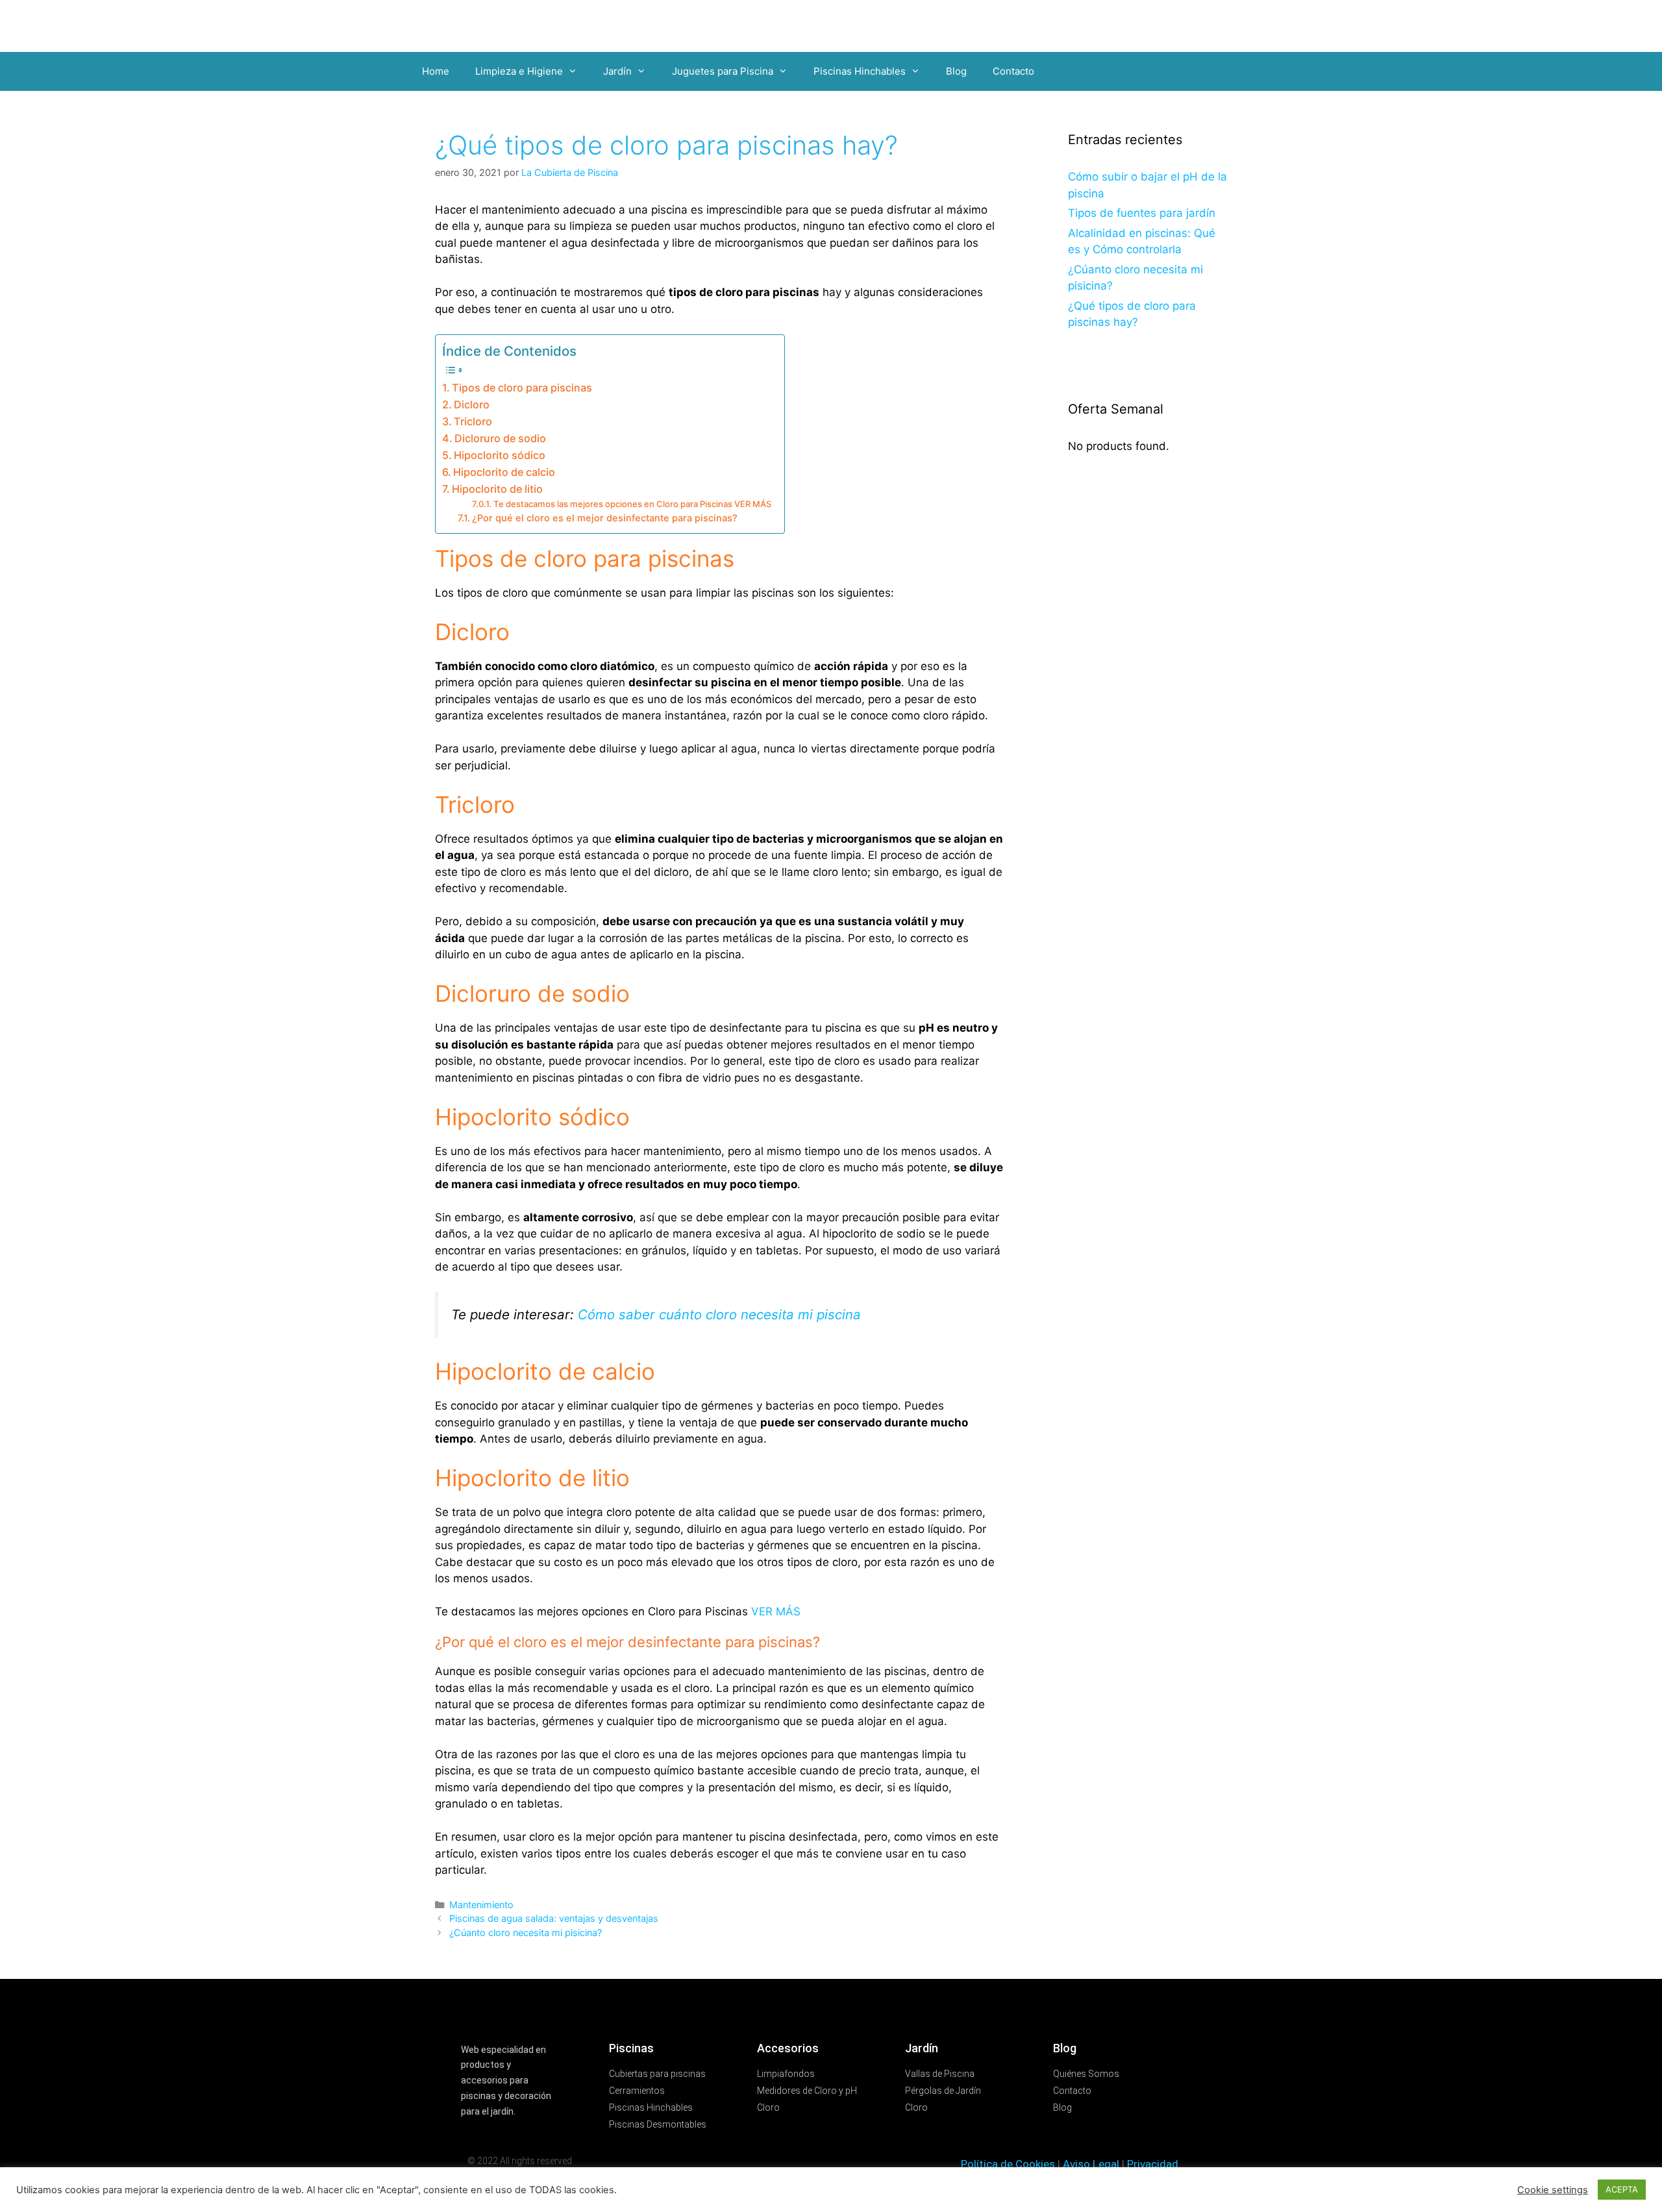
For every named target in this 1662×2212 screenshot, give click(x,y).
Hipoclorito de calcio (504, 472)
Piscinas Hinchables (860, 71)
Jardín (617, 71)
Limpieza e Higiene (519, 71)
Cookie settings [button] (1553, 2190)
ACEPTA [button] (1622, 2189)
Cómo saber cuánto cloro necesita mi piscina (719, 1314)
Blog (956, 71)
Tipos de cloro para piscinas (522, 388)
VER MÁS (776, 1611)
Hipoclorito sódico (500, 455)
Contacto (1013, 71)
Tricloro (473, 421)
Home (436, 71)
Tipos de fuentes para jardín (1142, 213)
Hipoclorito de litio (497, 489)
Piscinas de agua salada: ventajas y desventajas (554, 1918)
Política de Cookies (1008, 2164)
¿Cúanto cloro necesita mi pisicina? (526, 1932)
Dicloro (472, 404)
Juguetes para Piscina (723, 71)
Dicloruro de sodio (500, 438)
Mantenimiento (481, 1905)
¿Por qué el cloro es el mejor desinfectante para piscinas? (605, 518)
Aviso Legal (1091, 2164)
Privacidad (1153, 2164)
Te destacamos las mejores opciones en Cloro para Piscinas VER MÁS (632, 504)
